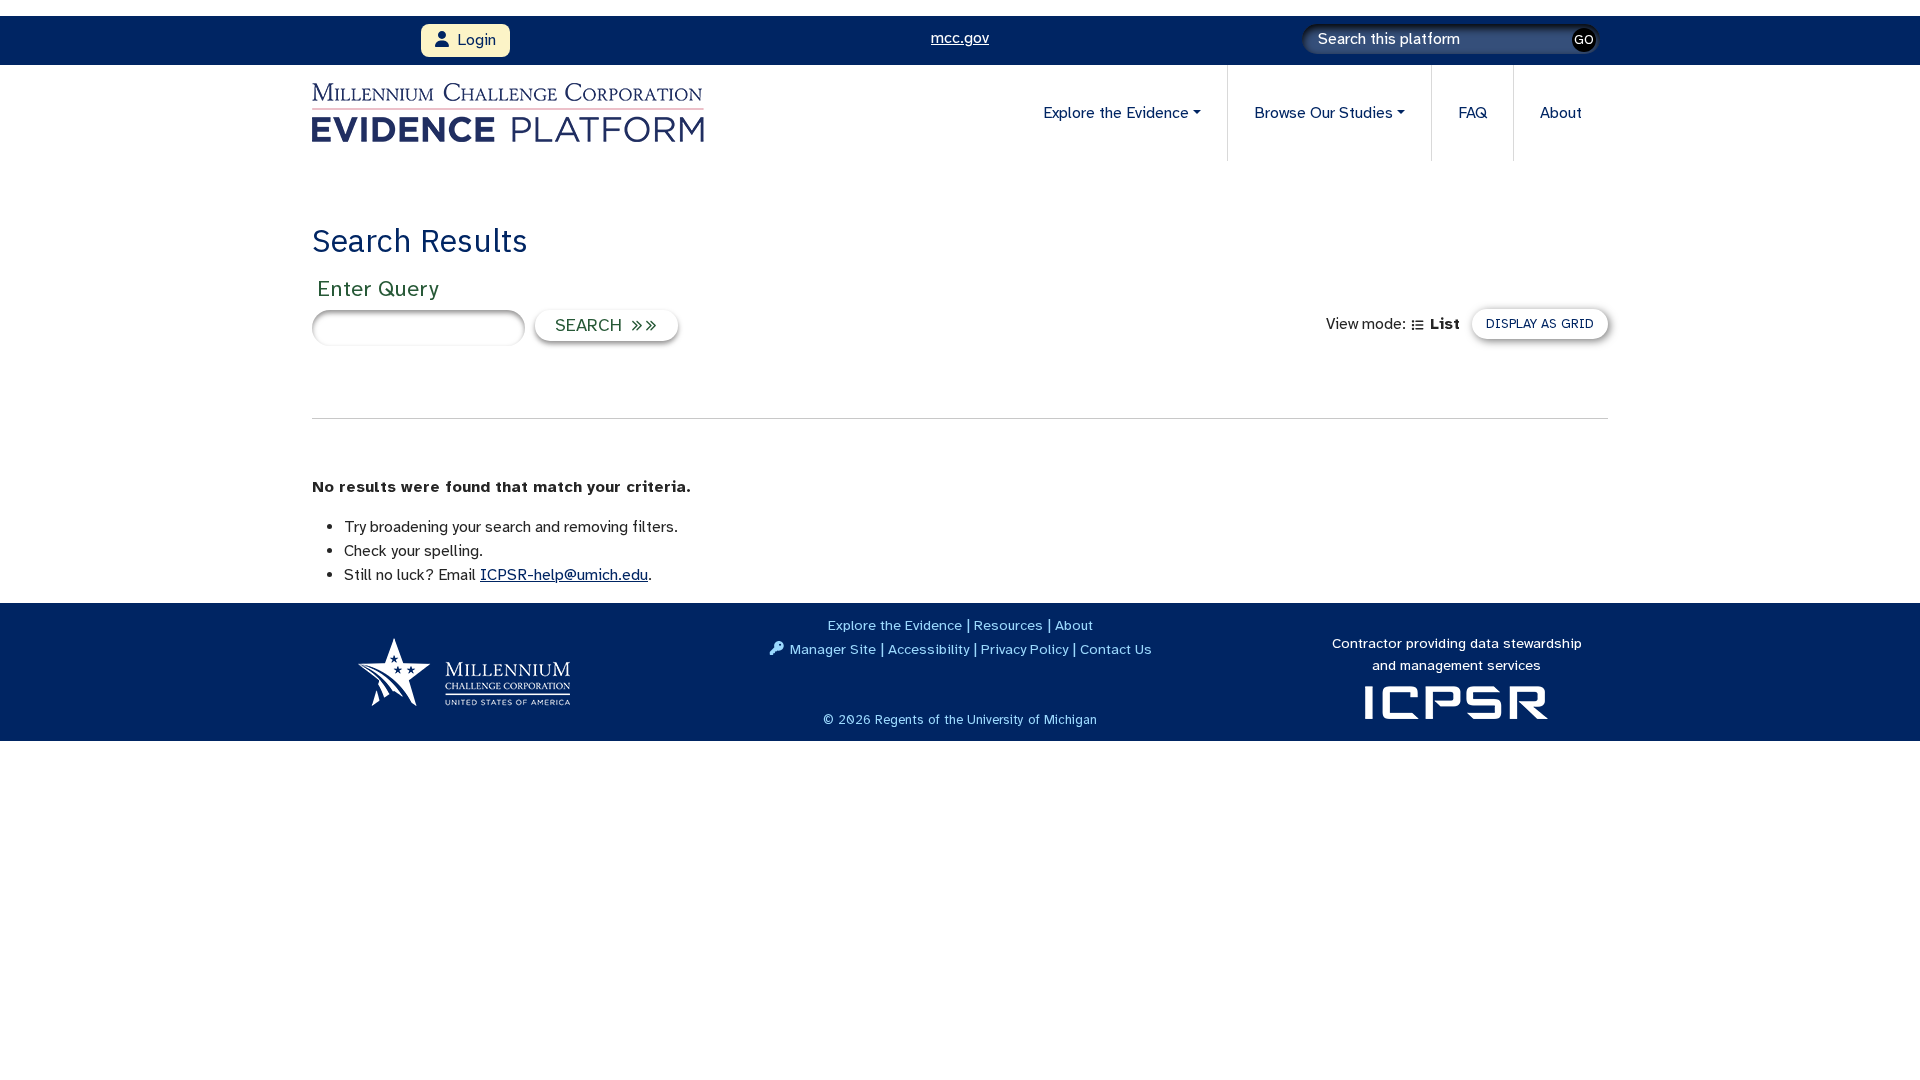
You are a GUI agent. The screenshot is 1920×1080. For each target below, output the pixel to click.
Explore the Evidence (895, 625)
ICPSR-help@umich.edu (564, 575)
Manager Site (833, 649)
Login (472, 40)
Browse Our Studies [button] (1323, 113)
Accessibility (928, 649)
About (1561, 113)
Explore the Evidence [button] (1116, 113)
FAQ (1472, 113)
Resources (1008, 625)
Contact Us (1116, 649)
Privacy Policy (1024, 649)
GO (1584, 39)
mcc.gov (960, 38)
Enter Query (377, 288)
